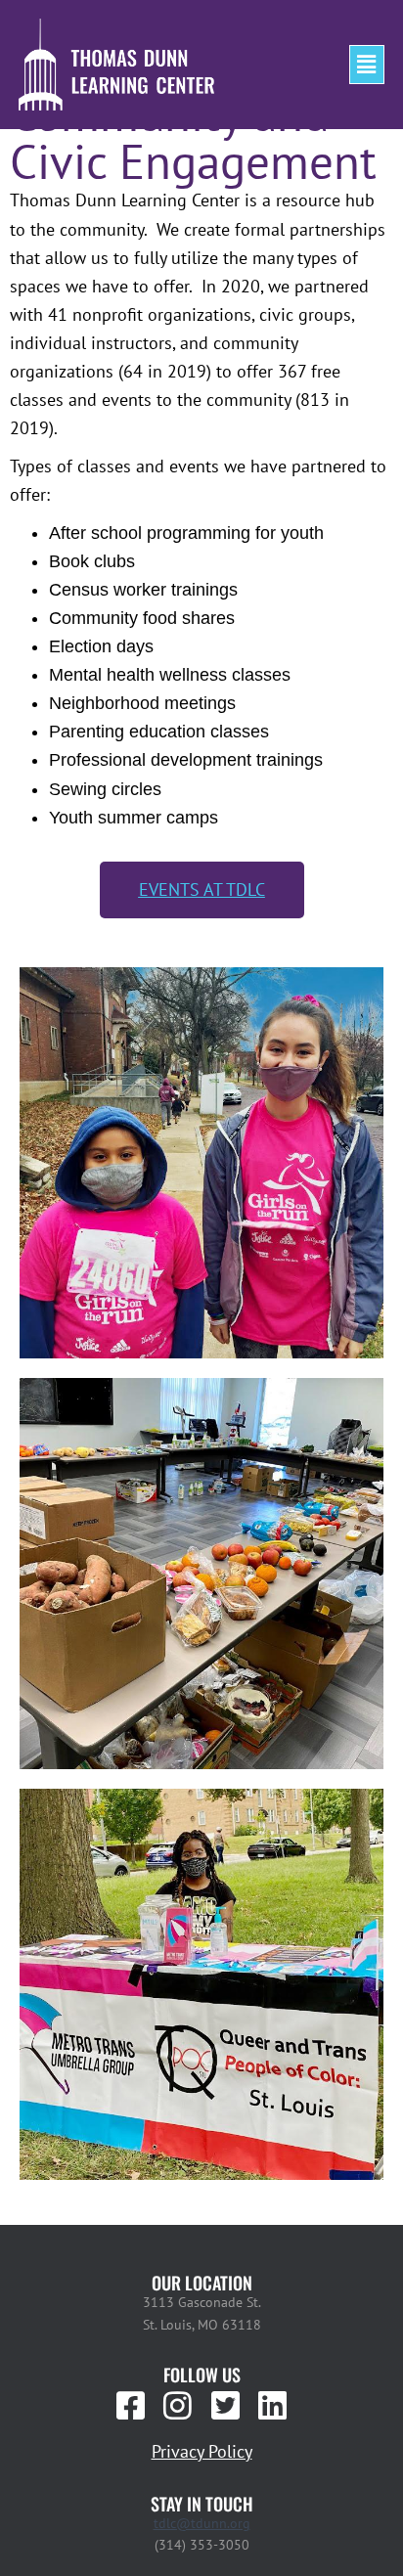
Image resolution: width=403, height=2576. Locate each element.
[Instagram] (178, 2406)
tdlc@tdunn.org (202, 2523)
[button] (367, 64)
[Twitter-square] (225, 2406)
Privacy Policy (202, 2451)
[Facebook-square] (131, 2406)
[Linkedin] (272, 2406)
